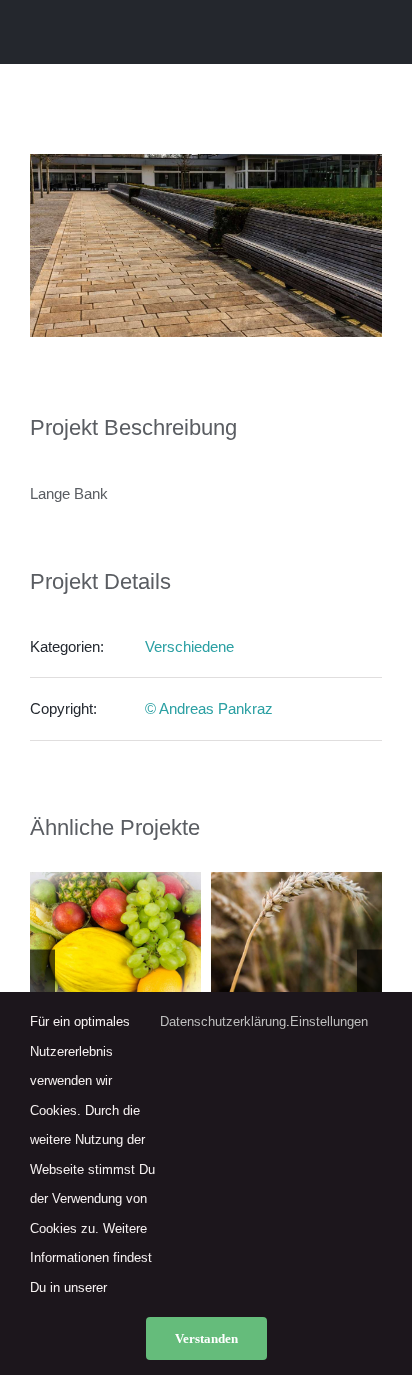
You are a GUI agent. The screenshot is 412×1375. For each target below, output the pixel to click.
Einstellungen (331, 1021)
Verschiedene (189, 646)
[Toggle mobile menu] (374, 33)
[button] (42, 982)
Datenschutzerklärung (223, 1021)
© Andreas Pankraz (209, 708)
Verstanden (206, 1338)
